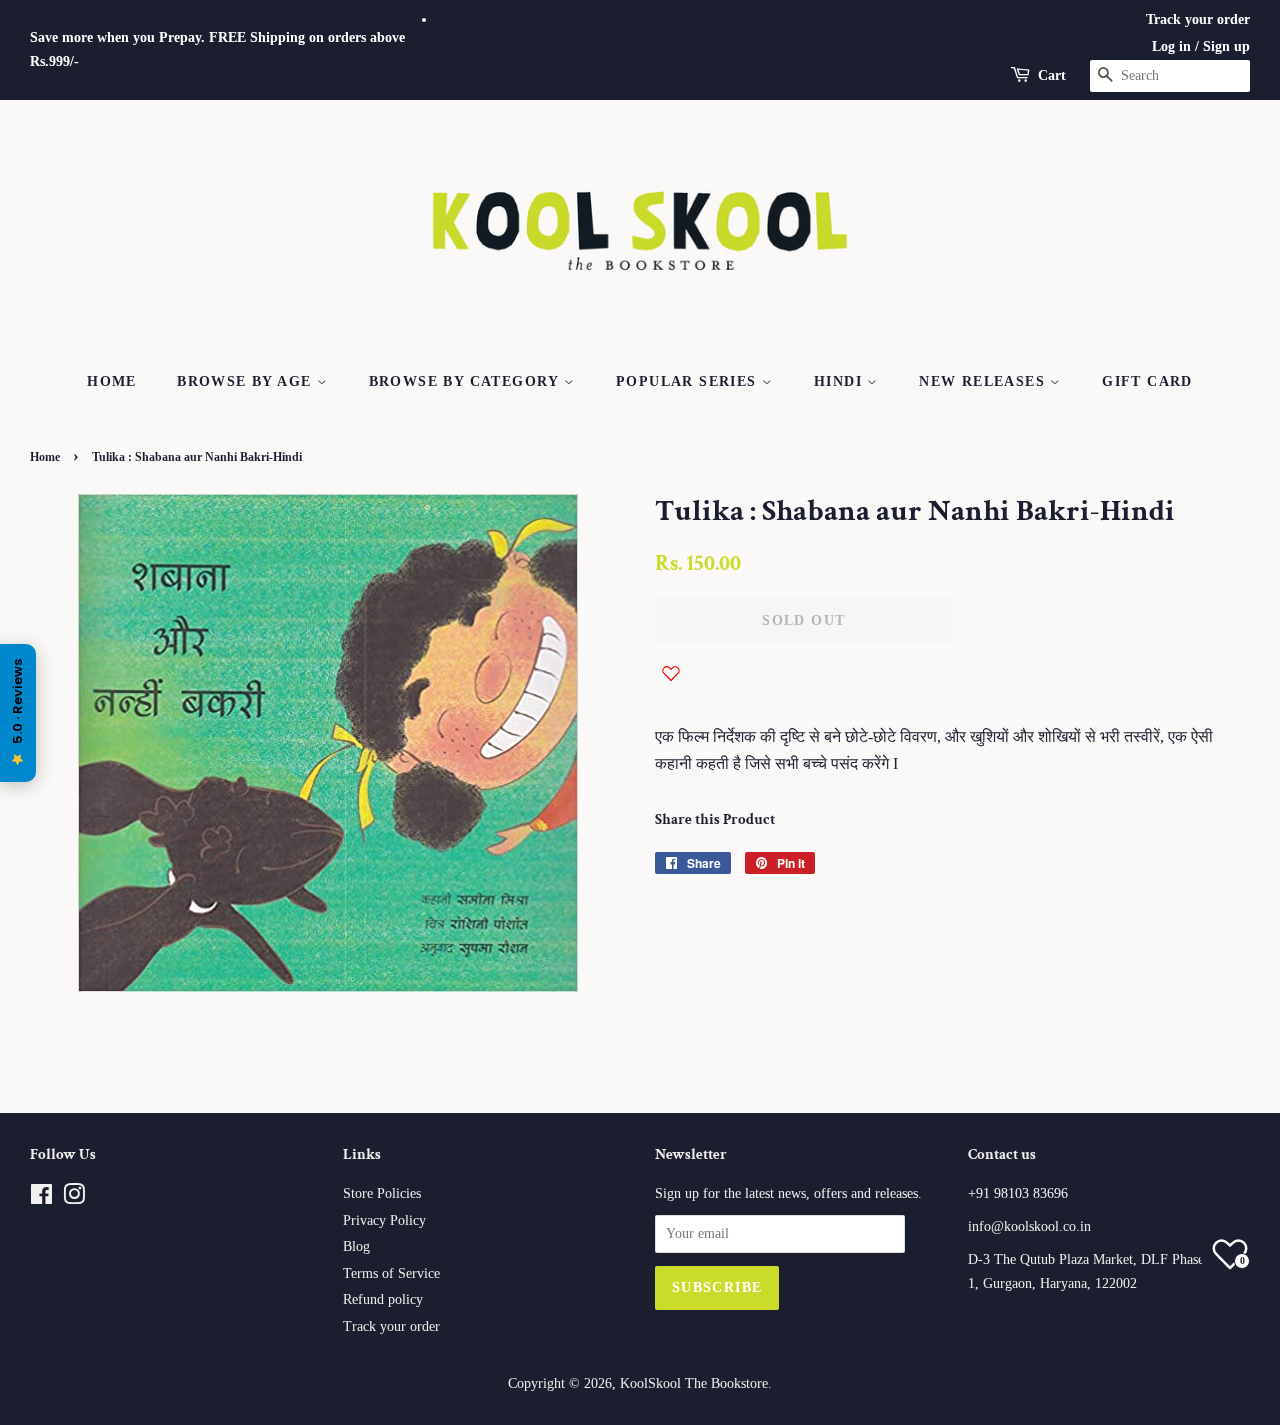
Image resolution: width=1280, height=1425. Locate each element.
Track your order (1198, 19)
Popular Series (689, 381)
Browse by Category (467, 381)
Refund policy (383, 1299)
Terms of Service (391, 1273)
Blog (356, 1246)
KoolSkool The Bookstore (694, 1383)
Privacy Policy (384, 1220)
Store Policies (382, 1193)
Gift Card (1147, 381)
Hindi (840, 381)
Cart (1052, 75)
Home (112, 381)
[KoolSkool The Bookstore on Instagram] (74, 1198)
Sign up (1226, 46)
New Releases (984, 381)
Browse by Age (247, 381)
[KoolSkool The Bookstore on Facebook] (41, 1198)
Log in (1171, 46)
